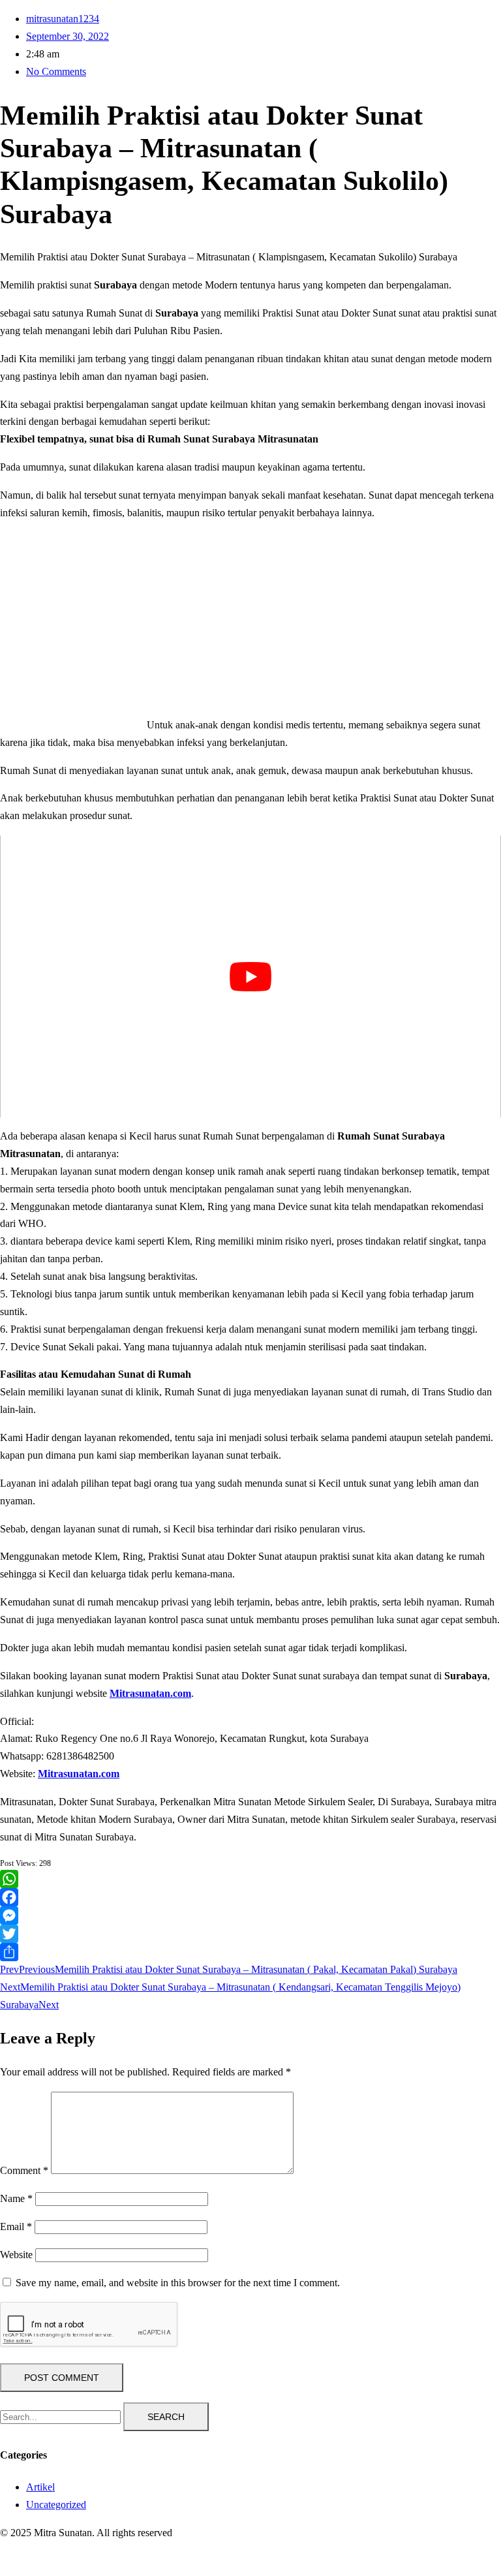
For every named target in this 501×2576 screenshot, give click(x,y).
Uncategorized (56, 2505)
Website (16, 2255)
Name (16, 2198)
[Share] (250, 1952)
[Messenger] (250, 1916)
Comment (24, 2170)
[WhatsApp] (250, 1879)
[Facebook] (250, 1897)
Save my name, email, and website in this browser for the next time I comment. (178, 2283)
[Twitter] (250, 1934)
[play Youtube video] (250, 976)
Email (16, 2227)
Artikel (40, 2487)
